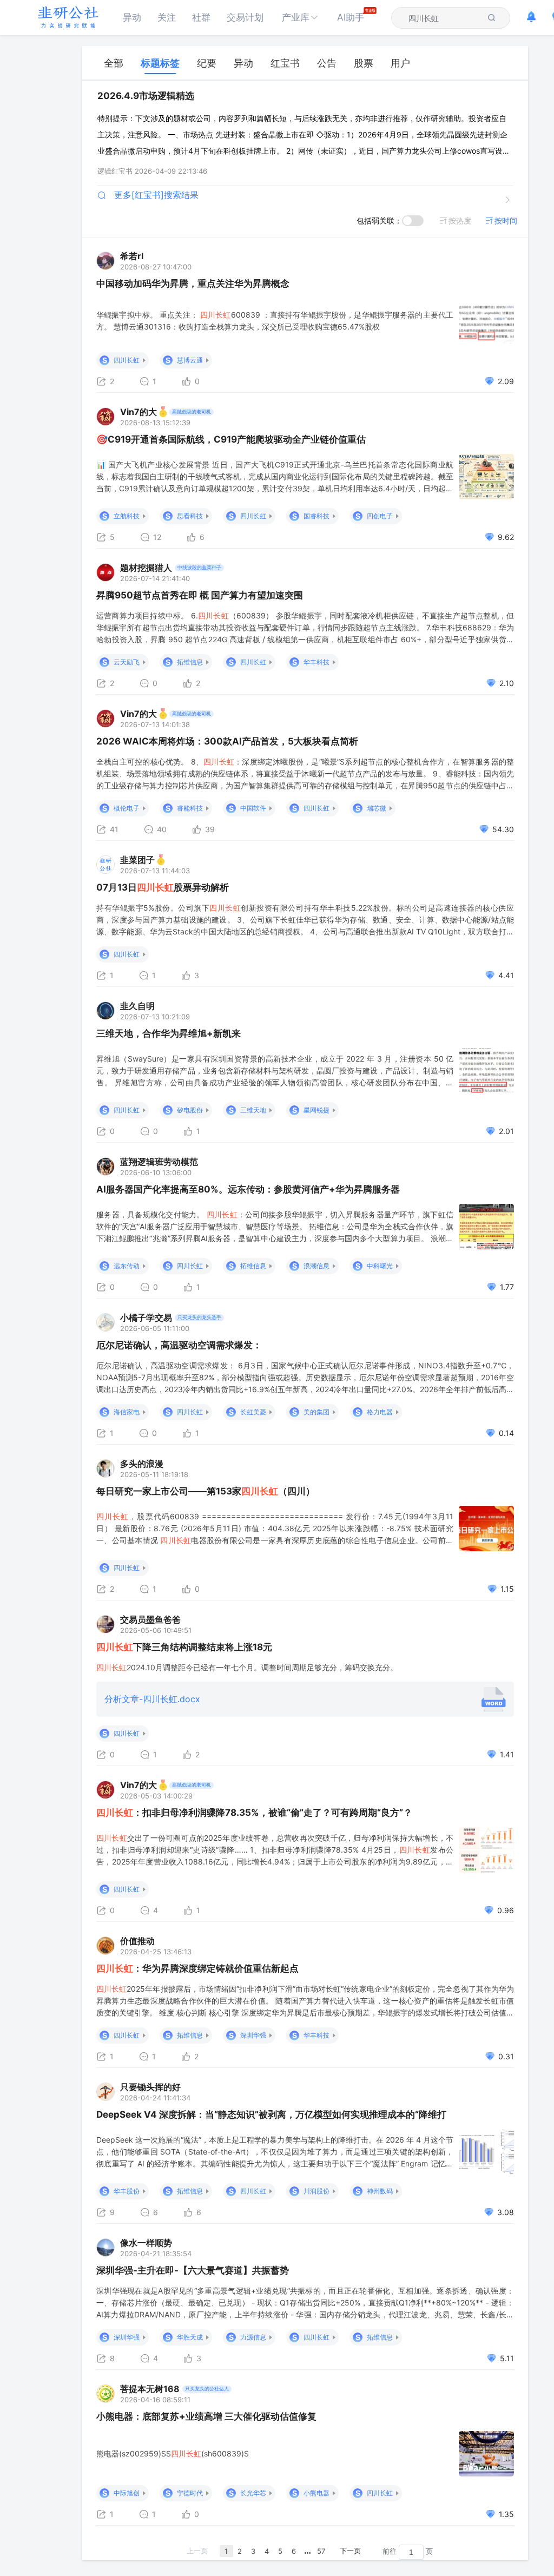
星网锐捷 (316, 1110)
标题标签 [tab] (160, 63)
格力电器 (380, 1412)
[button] (300, 18)
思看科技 (190, 516)
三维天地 (253, 1110)
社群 (201, 17)
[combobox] (444, 18)
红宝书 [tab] (285, 63)
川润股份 (316, 2191)
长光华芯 (253, 2493)
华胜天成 (190, 2337)
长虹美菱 (253, 1412)
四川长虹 (127, 360)
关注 (167, 17)
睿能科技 (190, 808)
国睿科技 (316, 516)
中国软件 (253, 808)
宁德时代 (190, 2493)
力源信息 (253, 2337)
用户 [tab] (400, 63)
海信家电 (127, 1412)
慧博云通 (190, 360)
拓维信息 (190, 662)
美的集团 (316, 1412)
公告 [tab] (327, 63)
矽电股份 (190, 1110)
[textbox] (444, 18)
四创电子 (380, 516)
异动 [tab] (243, 63)
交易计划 (245, 17)
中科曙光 (380, 1266)
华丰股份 (127, 2191)
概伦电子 (127, 808)
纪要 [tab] (207, 63)
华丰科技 (316, 662)
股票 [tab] (364, 63)
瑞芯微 (377, 808)
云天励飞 (127, 662)
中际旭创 (127, 2493)
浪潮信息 (316, 1266)
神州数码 (380, 2191)
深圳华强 (253, 2035)
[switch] (413, 221)
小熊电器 (316, 2493)
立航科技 (127, 516)
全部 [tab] (114, 63)
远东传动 (127, 1266)
